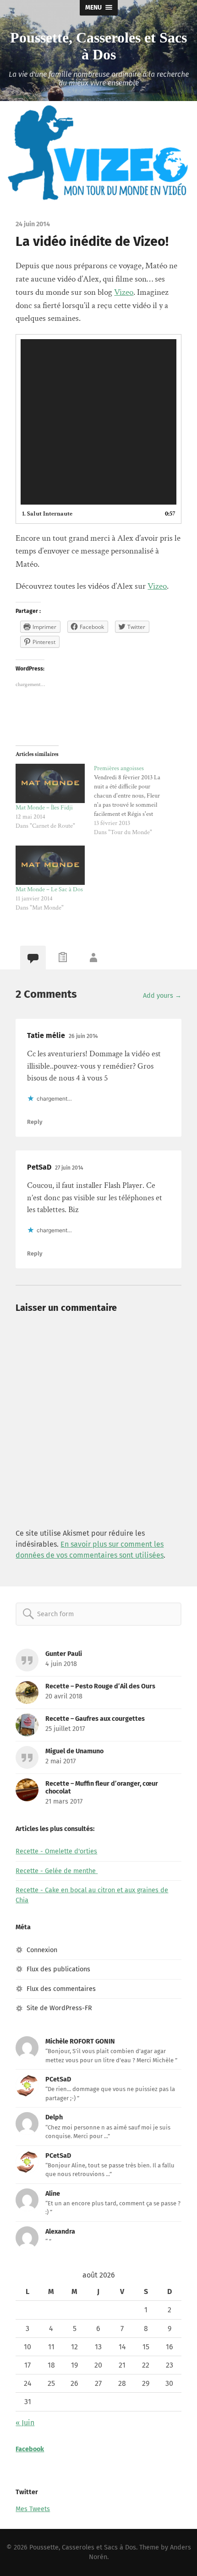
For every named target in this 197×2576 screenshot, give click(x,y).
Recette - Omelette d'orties (56, 1851)
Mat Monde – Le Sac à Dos (49, 889)
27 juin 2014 (69, 1168)
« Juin (25, 2423)
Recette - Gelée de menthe (57, 1871)
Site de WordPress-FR (59, 2008)
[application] (98, 422)
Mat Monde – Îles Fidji (44, 808)
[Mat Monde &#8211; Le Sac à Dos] (50, 865)
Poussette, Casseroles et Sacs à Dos (98, 46)
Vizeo (124, 292)
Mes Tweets (33, 2509)
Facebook (30, 2449)
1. (47, 514)
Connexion (42, 1950)
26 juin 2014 (83, 1036)
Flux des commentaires (61, 1989)
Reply (35, 1122)
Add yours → (162, 996)
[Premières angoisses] (133, 800)
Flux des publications (58, 1969)
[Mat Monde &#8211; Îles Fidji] (50, 783)
